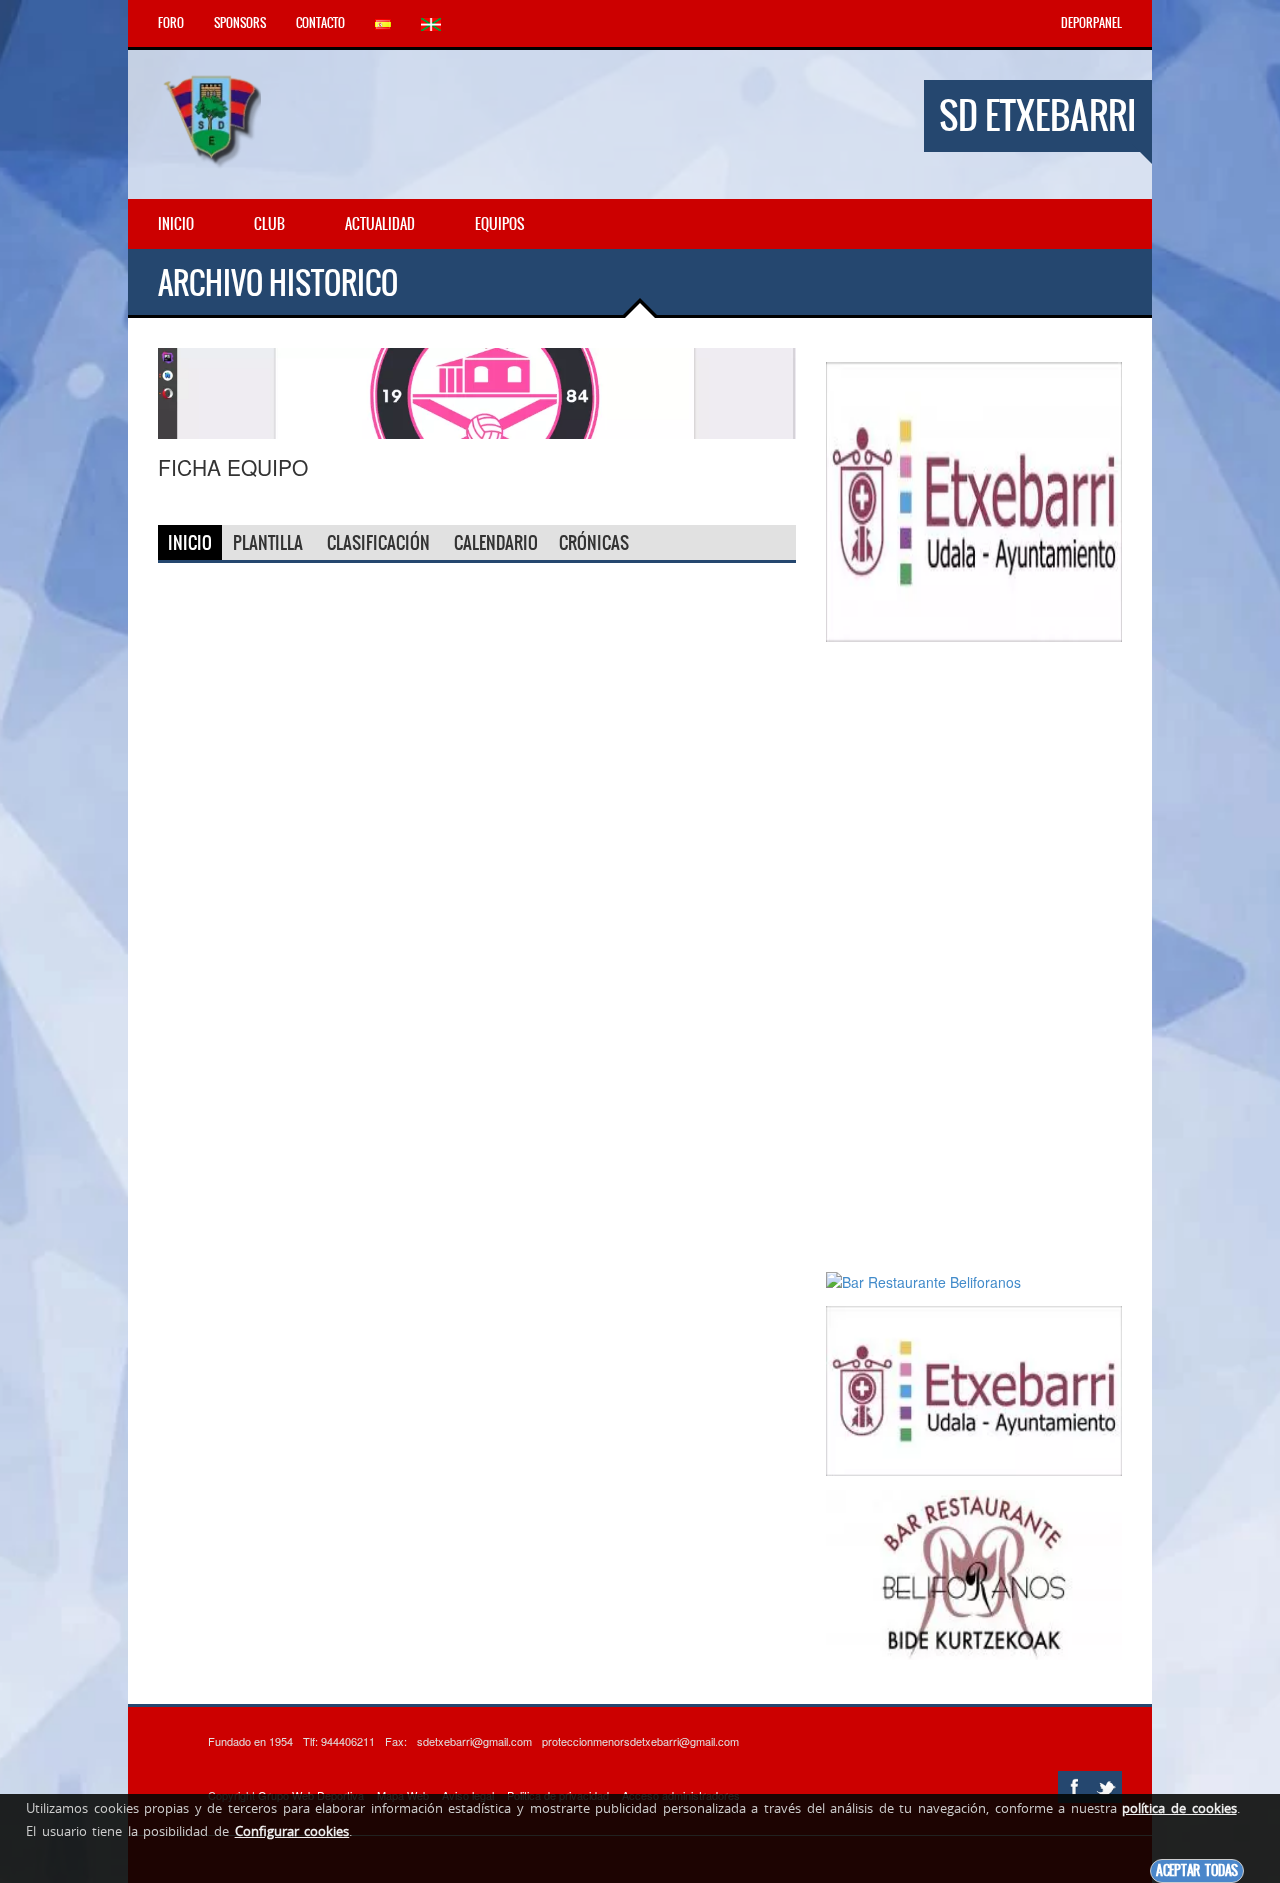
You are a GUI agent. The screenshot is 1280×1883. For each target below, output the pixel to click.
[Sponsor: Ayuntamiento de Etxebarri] (974, 500)
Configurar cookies (292, 1831)
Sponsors (240, 23)
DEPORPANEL (1091, 23)
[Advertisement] (974, 956)
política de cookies (1179, 1808)
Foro (171, 23)
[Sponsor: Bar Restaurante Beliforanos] (477, 391)
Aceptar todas (1197, 1870)
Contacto (320, 23)
